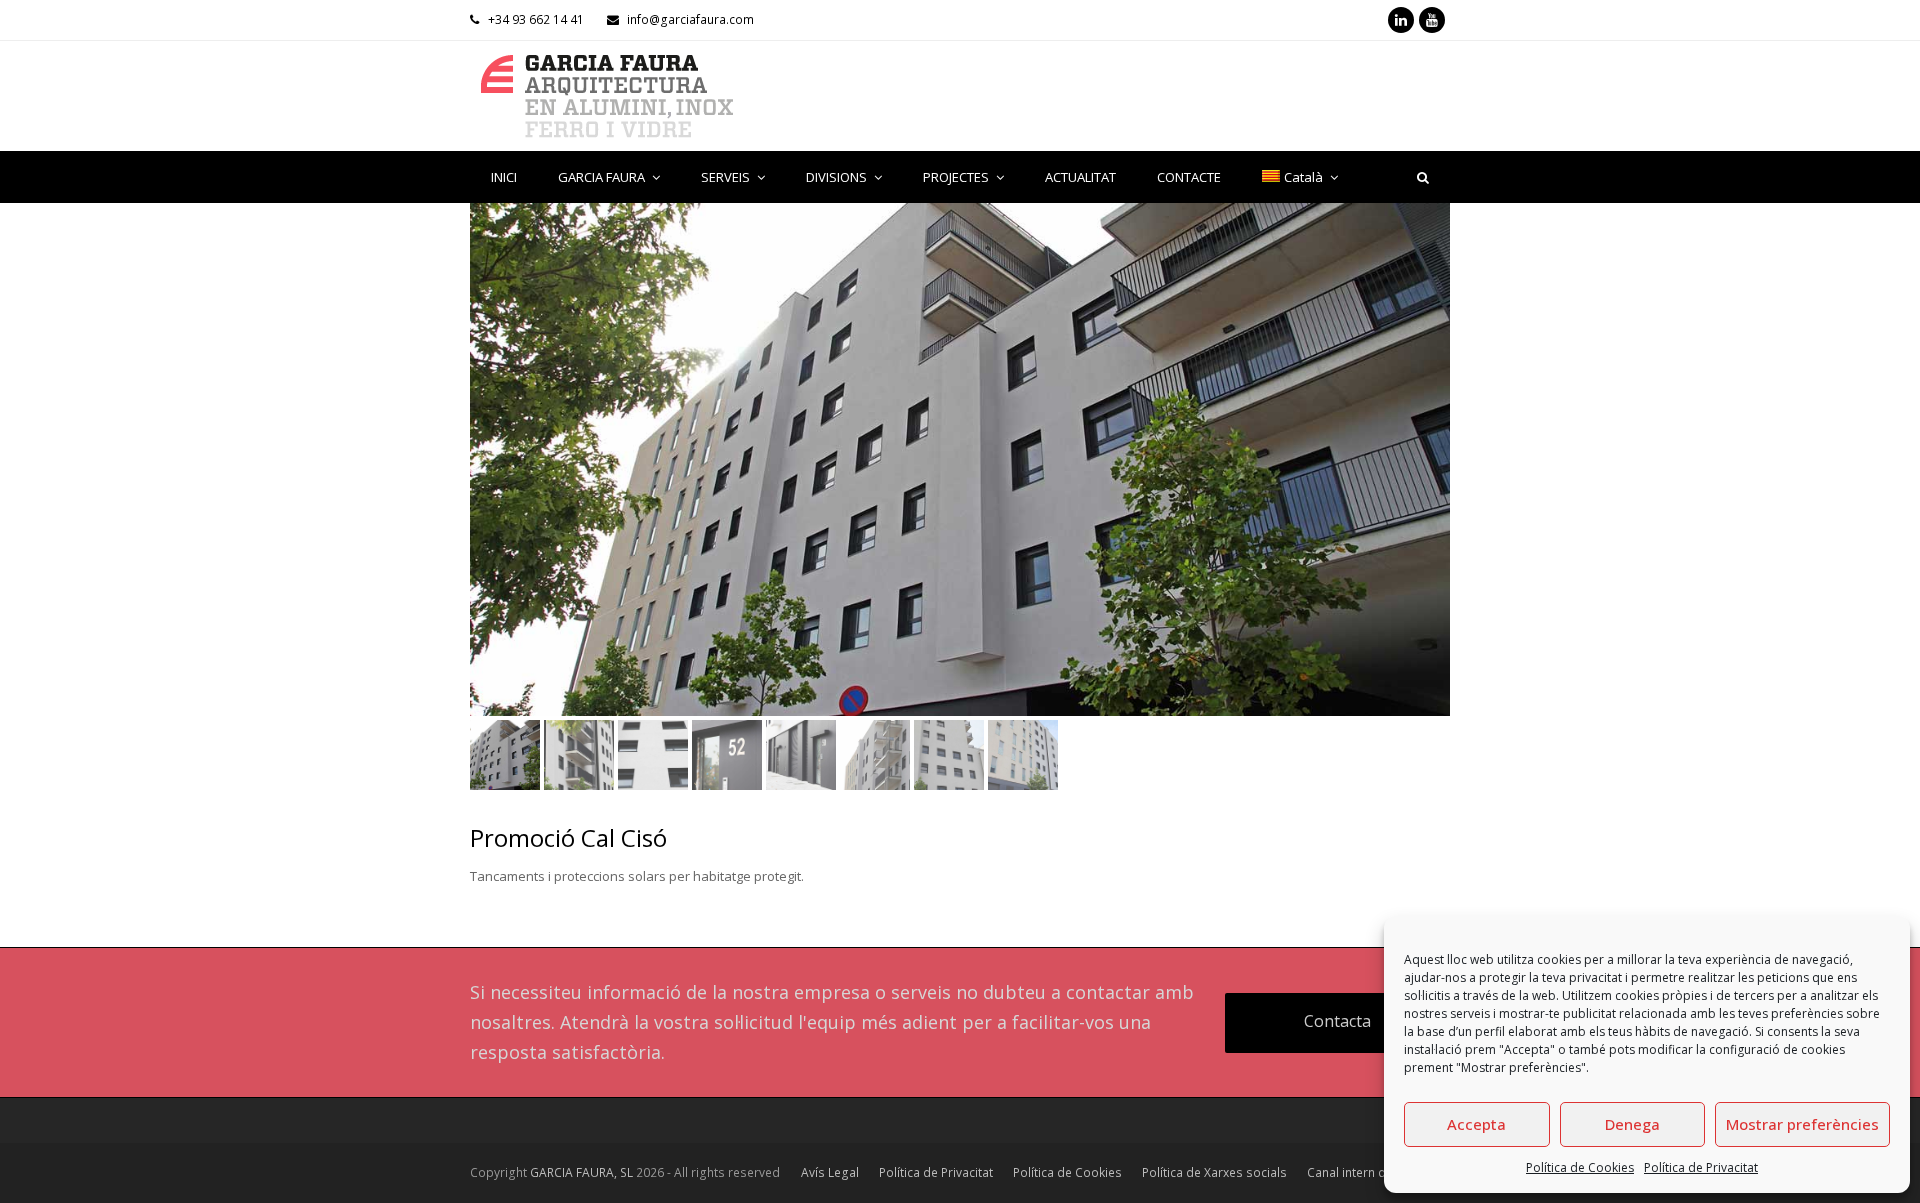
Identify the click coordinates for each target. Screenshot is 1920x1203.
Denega (1632, 1124)
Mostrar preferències (1802, 1124)
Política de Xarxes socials (1214, 1172)
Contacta (1337, 1021)
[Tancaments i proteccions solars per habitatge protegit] (960, 459)
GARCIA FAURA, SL (581, 1172)
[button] (487, 474)
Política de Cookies (1580, 1167)
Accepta (1476, 1124)
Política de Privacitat (1701, 1167)
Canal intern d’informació (1378, 1172)
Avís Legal (830, 1172)
